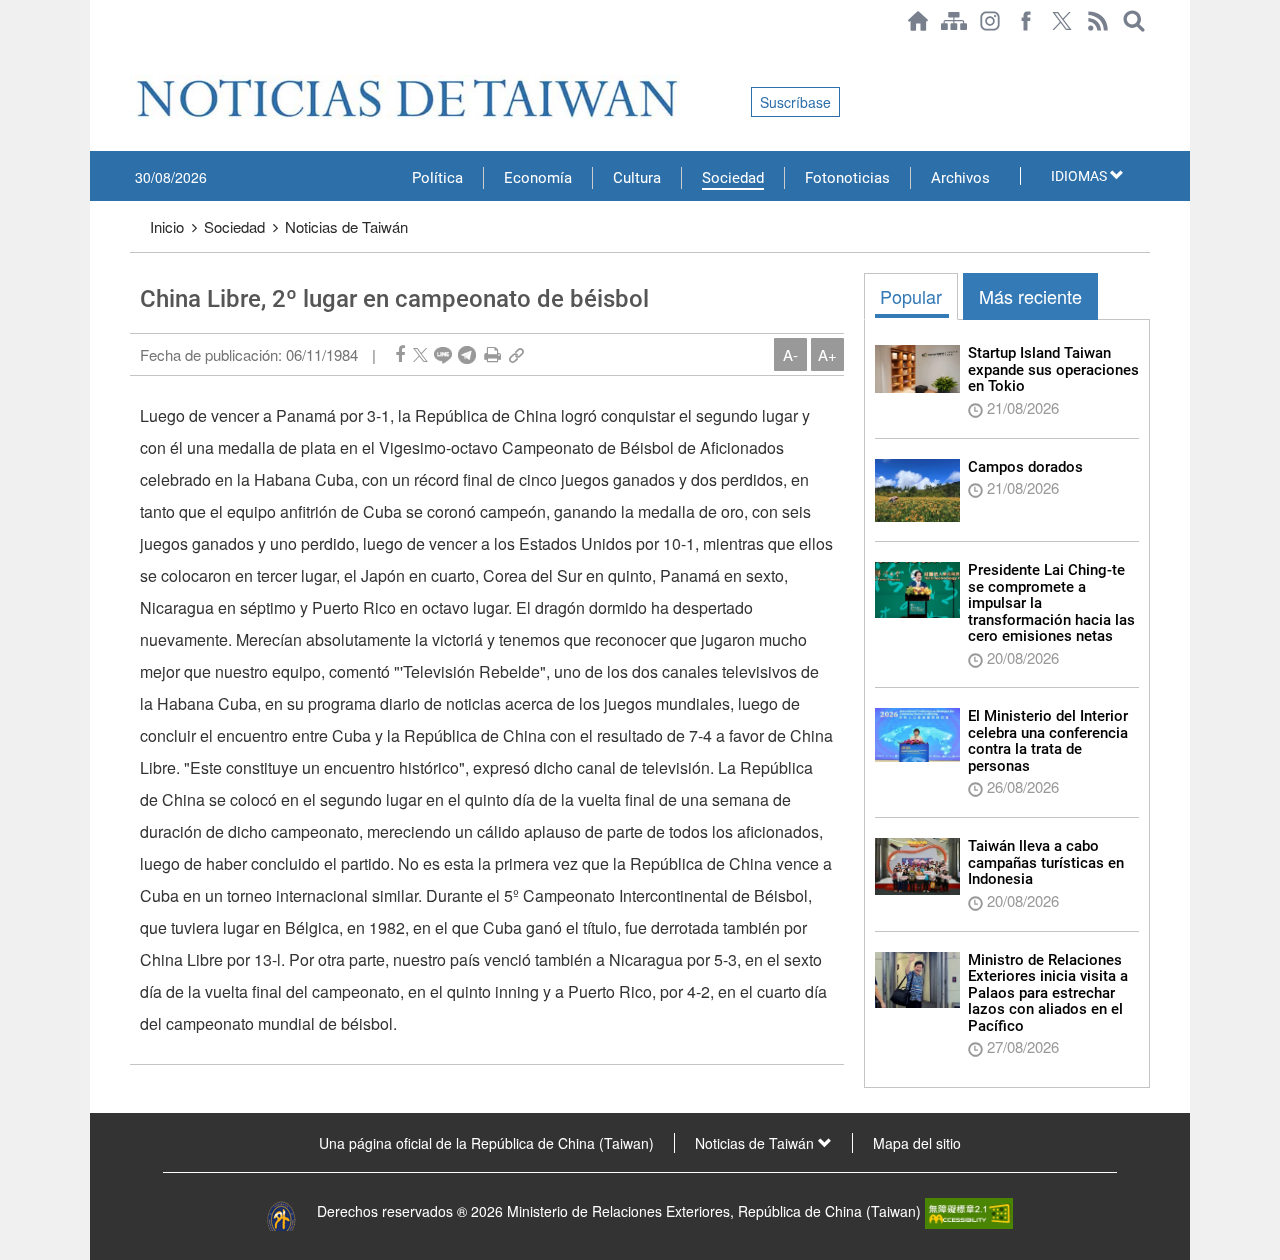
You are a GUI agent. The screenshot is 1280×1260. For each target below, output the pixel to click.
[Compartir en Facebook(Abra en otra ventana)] (400, 354)
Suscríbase (795, 102)
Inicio (167, 226)
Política (437, 178)
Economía (538, 178)
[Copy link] (516, 354)
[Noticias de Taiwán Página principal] (918, 21)
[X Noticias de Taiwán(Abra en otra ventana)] (1062, 21)
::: (136, 52)
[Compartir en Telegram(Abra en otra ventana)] (467, 354)
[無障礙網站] (969, 1211)
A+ (827, 354)
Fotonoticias (847, 178)
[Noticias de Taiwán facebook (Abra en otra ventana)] (1026, 21)
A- (790, 354)
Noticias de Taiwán (346, 226)
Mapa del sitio (917, 1143)
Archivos (960, 178)
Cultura (637, 178)
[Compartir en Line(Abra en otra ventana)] (443, 354)
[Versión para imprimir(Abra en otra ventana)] (492, 354)
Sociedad (733, 178)
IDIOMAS (1080, 176)
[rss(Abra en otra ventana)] (1098, 21)
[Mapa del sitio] (954, 21)
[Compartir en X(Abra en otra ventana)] (420, 354)
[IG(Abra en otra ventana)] (990, 21)
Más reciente (1030, 296)
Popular (911, 296)
